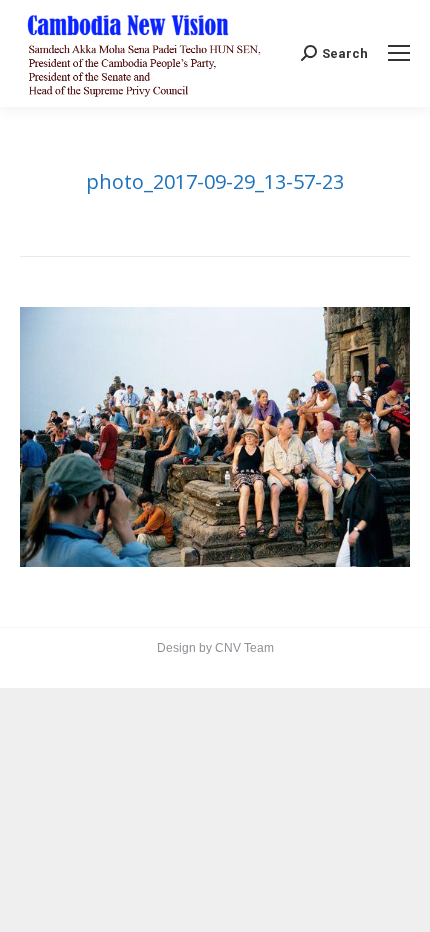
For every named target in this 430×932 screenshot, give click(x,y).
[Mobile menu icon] (399, 53)
